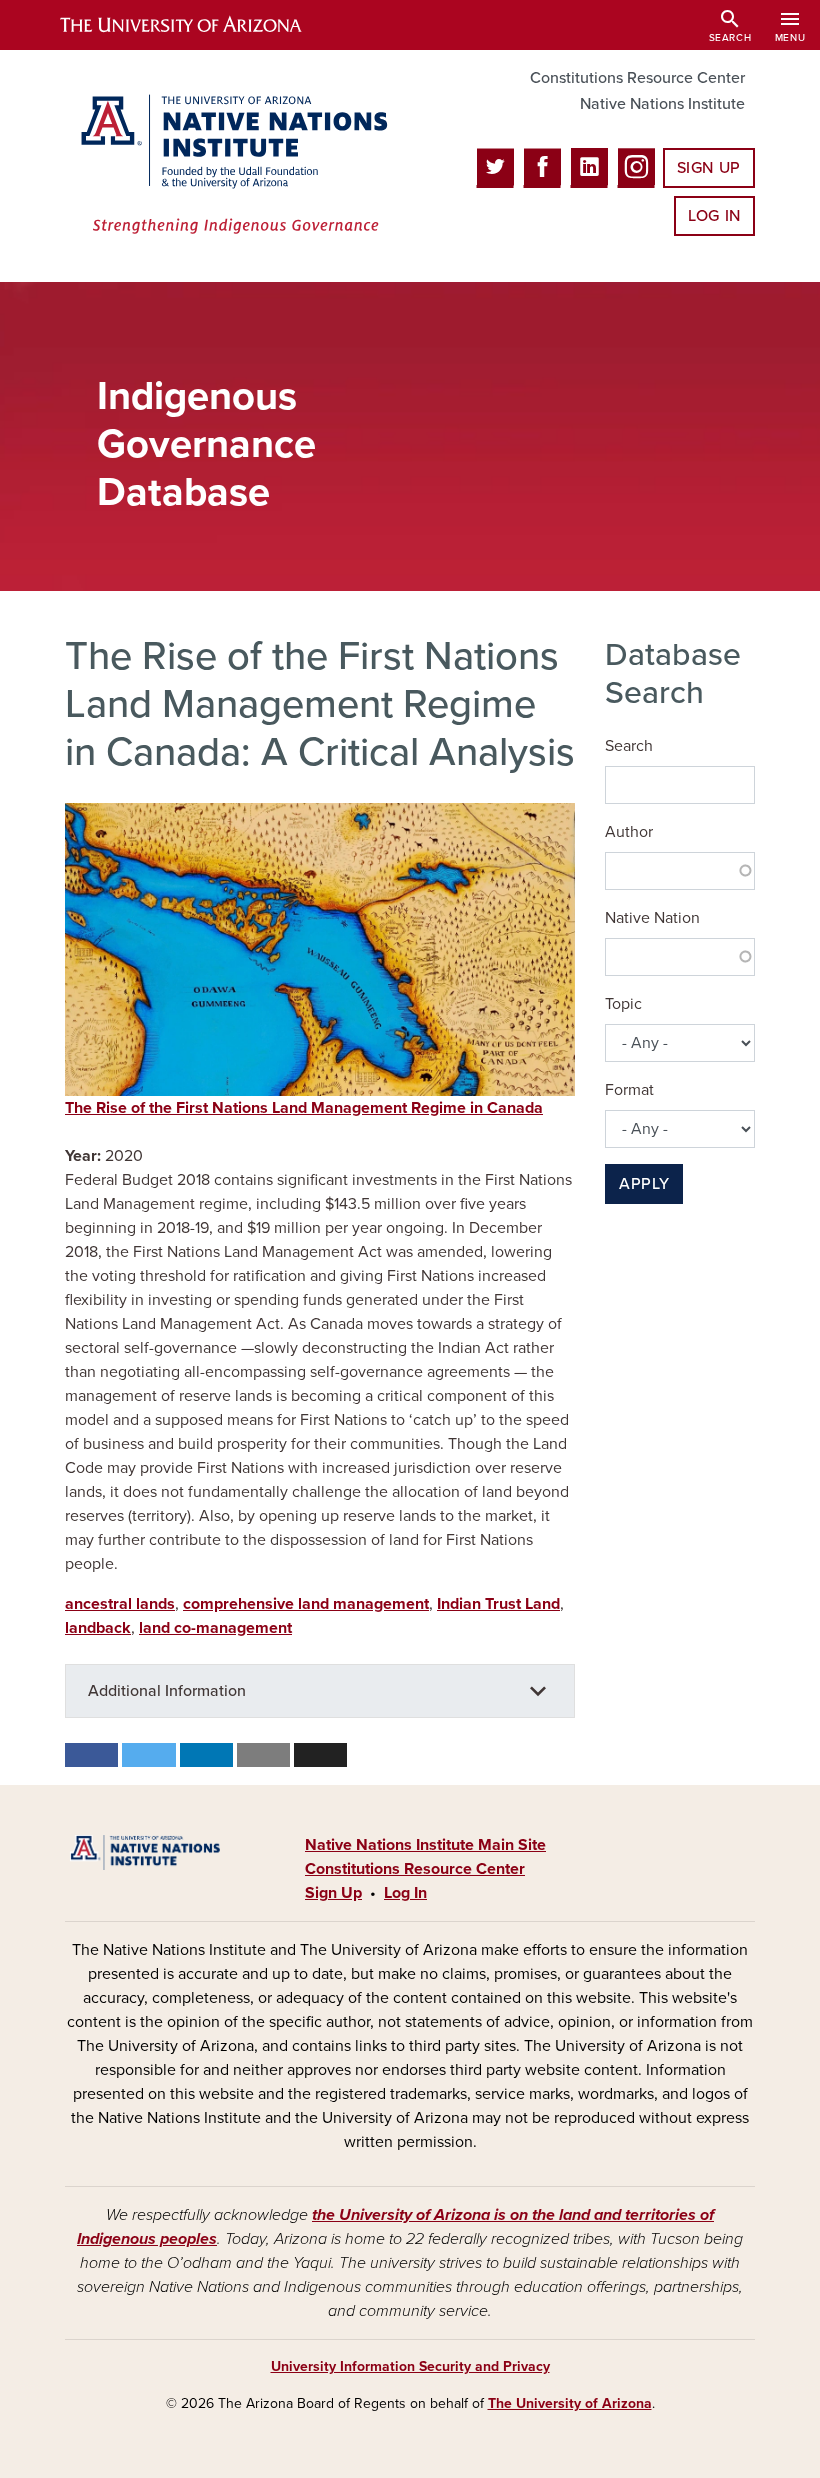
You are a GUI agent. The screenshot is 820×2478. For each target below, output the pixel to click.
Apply (644, 1184)
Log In (714, 216)
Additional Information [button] (167, 1691)
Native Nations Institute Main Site (425, 1845)
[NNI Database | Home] (230, 166)
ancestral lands (120, 1604)
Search (629, 746)
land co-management (215, 1628)
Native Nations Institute (662, 104)
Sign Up (709, 168)
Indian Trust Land (498, 1604)
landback (98, 1628)
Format (629, 1090)
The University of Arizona (570, 2403)
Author (629, 832)
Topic (623, 1004)
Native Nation (652, 918)
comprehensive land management (306, 1604)
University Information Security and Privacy (410, 2366)
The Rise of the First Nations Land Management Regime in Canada (304, 1108)
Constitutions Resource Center (637, 78)
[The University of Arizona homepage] (198, 25)
